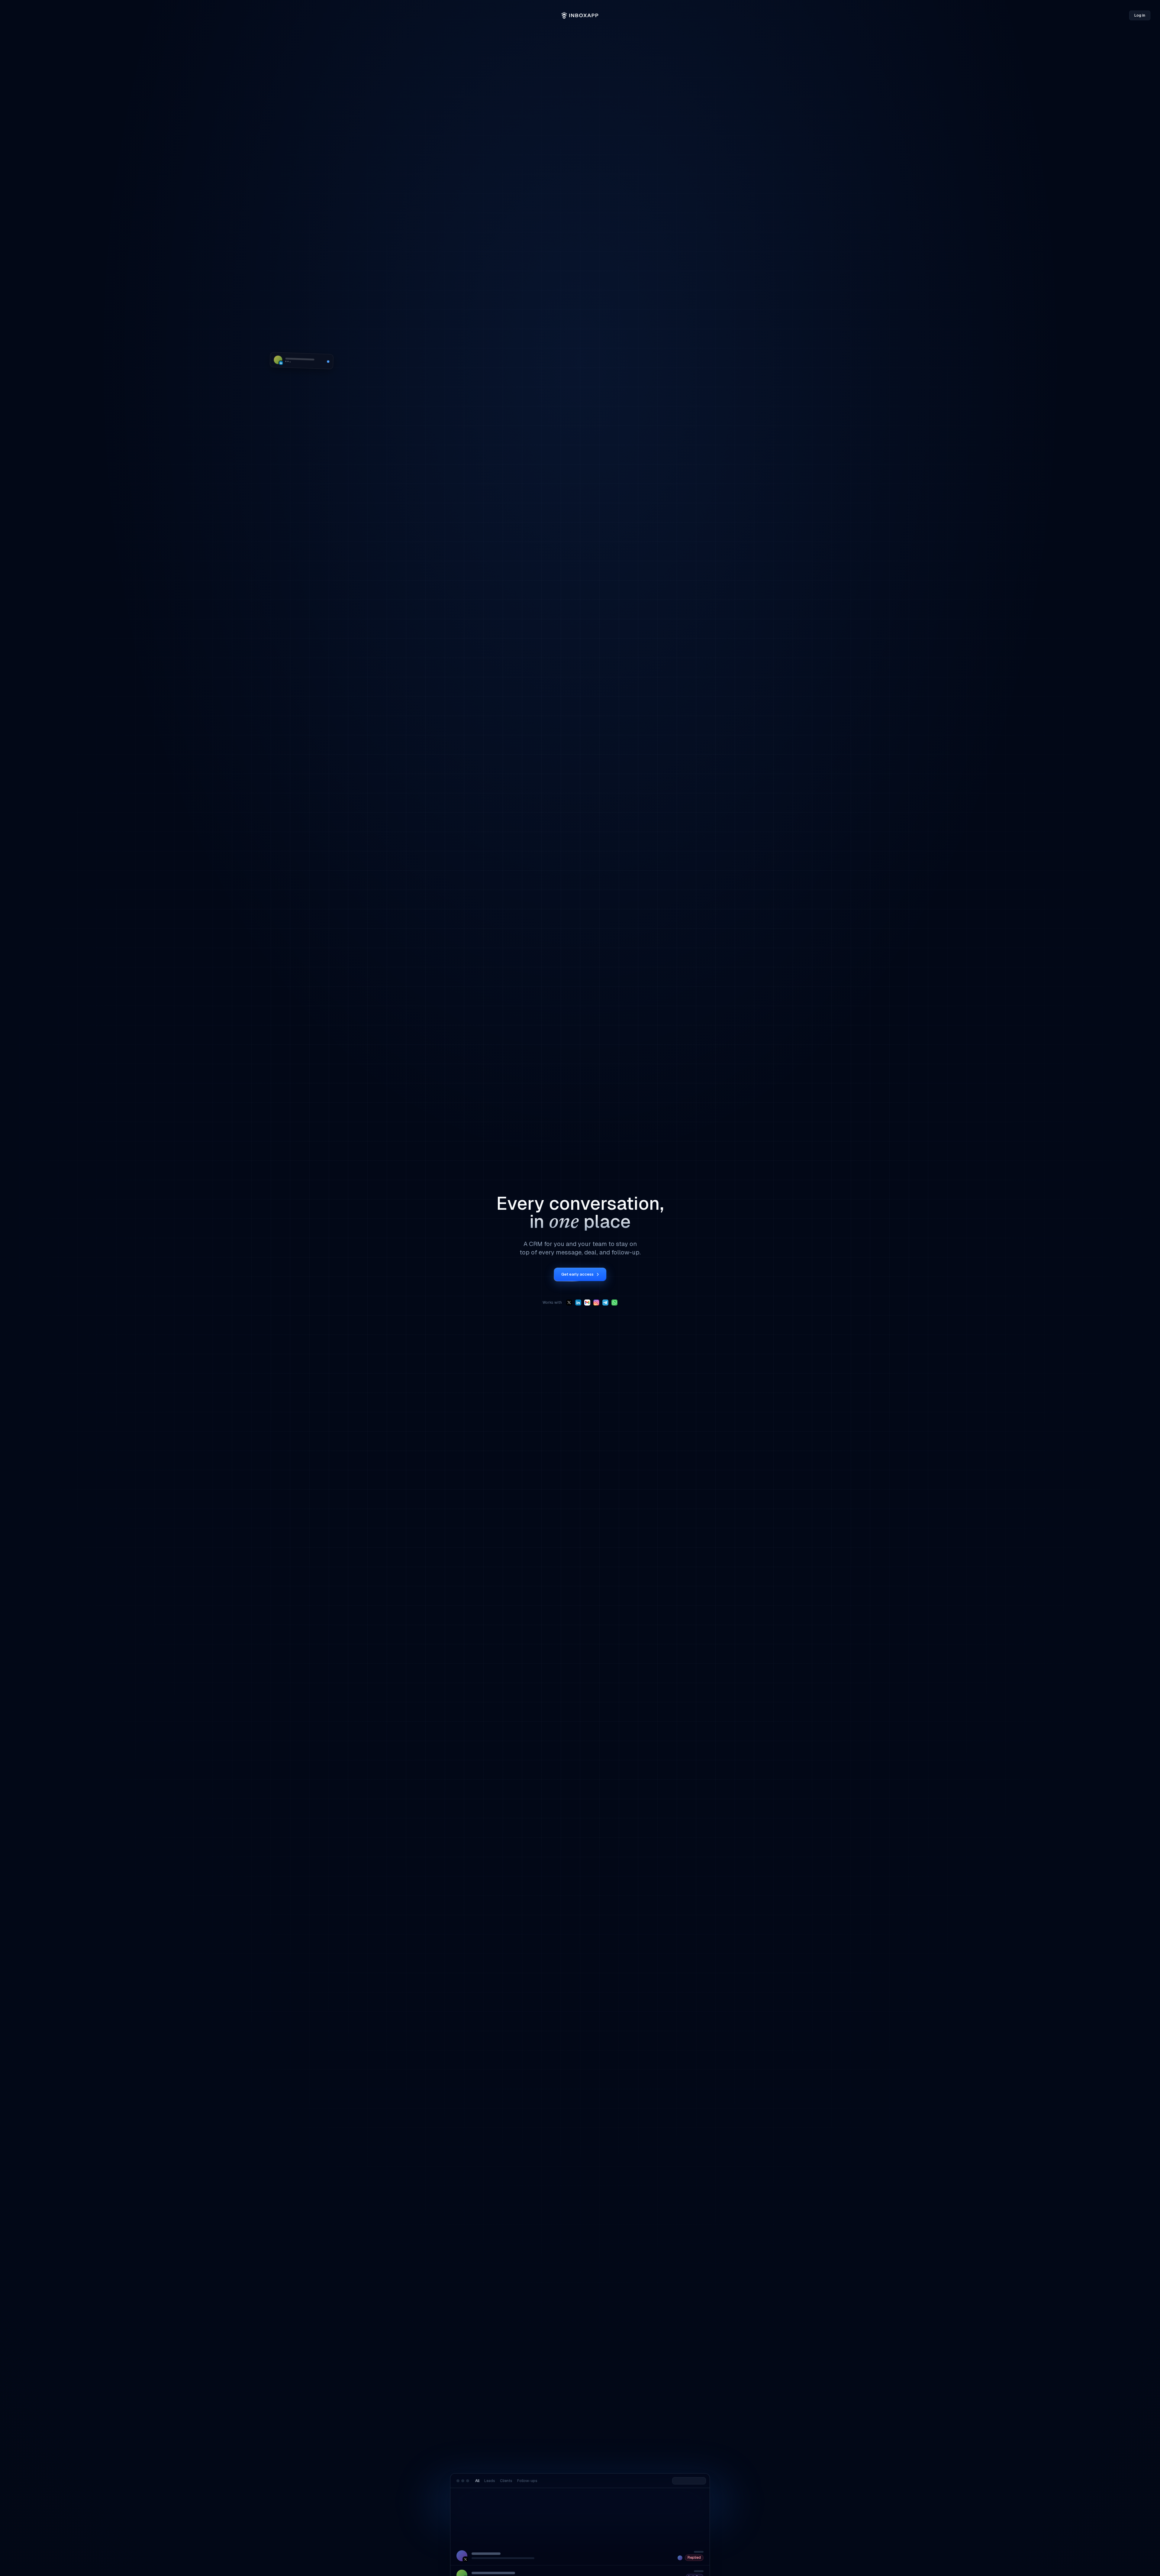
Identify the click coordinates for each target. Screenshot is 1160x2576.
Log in (1140, 15)
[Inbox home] (580, 15)
